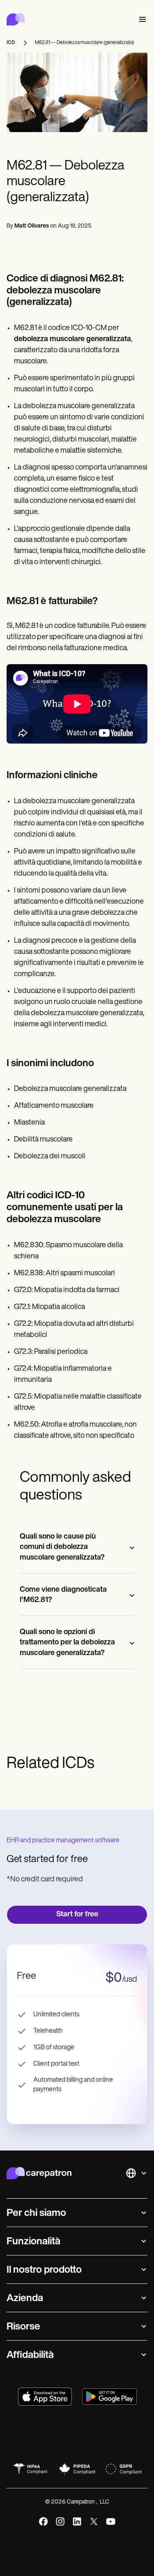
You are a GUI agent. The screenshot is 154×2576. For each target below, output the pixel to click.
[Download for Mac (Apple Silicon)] (45, 2397)
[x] (94, 2521)
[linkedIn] (77, 2521)
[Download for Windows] (109, 2397)
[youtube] (111, 2521)
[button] (141, 20)
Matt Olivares (32, 226)
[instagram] (60, 2521)
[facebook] (43, 2521)
